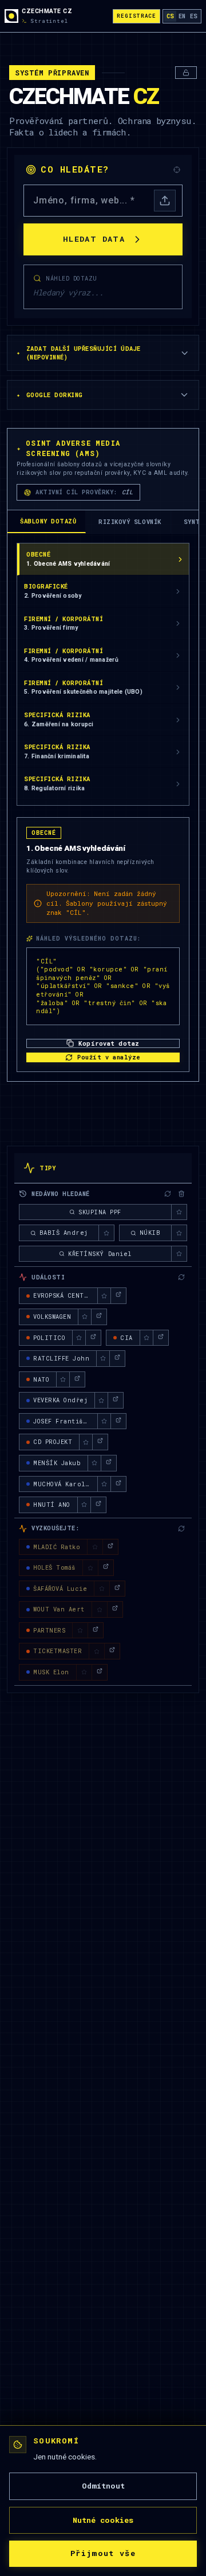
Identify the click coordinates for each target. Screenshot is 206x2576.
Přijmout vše (103, 2553)
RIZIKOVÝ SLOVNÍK (130, 522)
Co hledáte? (75, 169)
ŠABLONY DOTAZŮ (48, 521)
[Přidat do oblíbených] (179, 1212)
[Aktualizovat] (168, 1194)
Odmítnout (103, 2486)
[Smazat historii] (181, 1194)
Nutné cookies (103, 2520)
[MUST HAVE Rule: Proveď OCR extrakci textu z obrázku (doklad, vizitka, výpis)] (165, 201)
